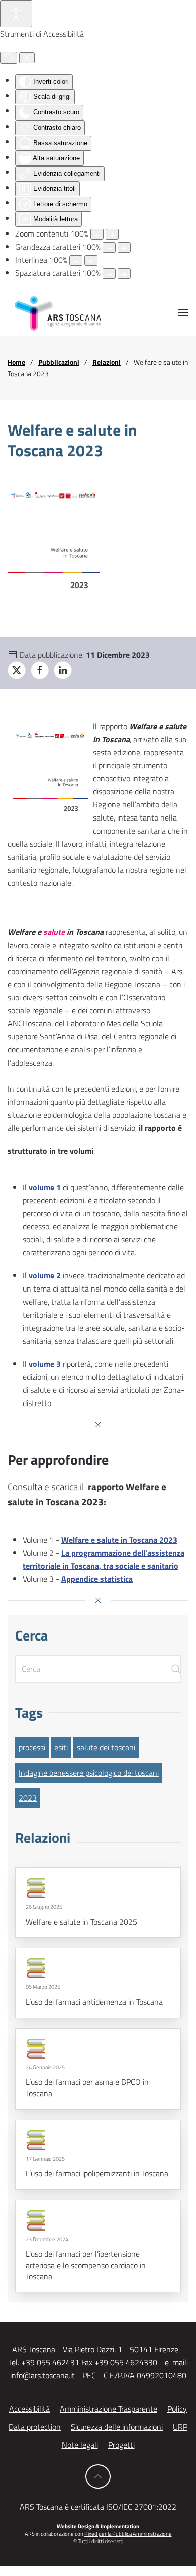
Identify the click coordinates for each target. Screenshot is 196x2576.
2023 (28, 1798)
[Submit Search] (176, 1669)
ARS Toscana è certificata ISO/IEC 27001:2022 (98, 2507)
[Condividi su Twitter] (17, 670)
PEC (89, 2375)
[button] (183, 313)
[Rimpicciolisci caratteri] (109, 247)
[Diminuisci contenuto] (97, 234)
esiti (61, 1747)
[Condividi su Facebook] (40, 670)
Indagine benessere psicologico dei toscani (89, 1773)
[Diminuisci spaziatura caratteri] (109, 273)
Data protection (35, 2427)
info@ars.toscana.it (42, 2375)
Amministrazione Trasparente (109, 2409)
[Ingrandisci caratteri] (124, 247)
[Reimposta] (9, 58)
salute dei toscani (106, 1747)
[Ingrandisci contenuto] (112, 234)
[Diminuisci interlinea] (76, 260)
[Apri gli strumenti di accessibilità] (16, 14)
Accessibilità (29, 2409)
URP (180, 2427)
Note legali (80, 2445)
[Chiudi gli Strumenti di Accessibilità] (27, 58)
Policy (177, 2409)
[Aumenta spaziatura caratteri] (124, 273)
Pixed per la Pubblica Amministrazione (128, 2534)
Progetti (121, 2445)
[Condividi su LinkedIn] (63, 670)
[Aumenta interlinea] (91, 260)
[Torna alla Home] (58, 313)
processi (32, 1747)
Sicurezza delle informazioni (117, 2427)
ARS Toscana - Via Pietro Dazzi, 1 (67, 2349)
